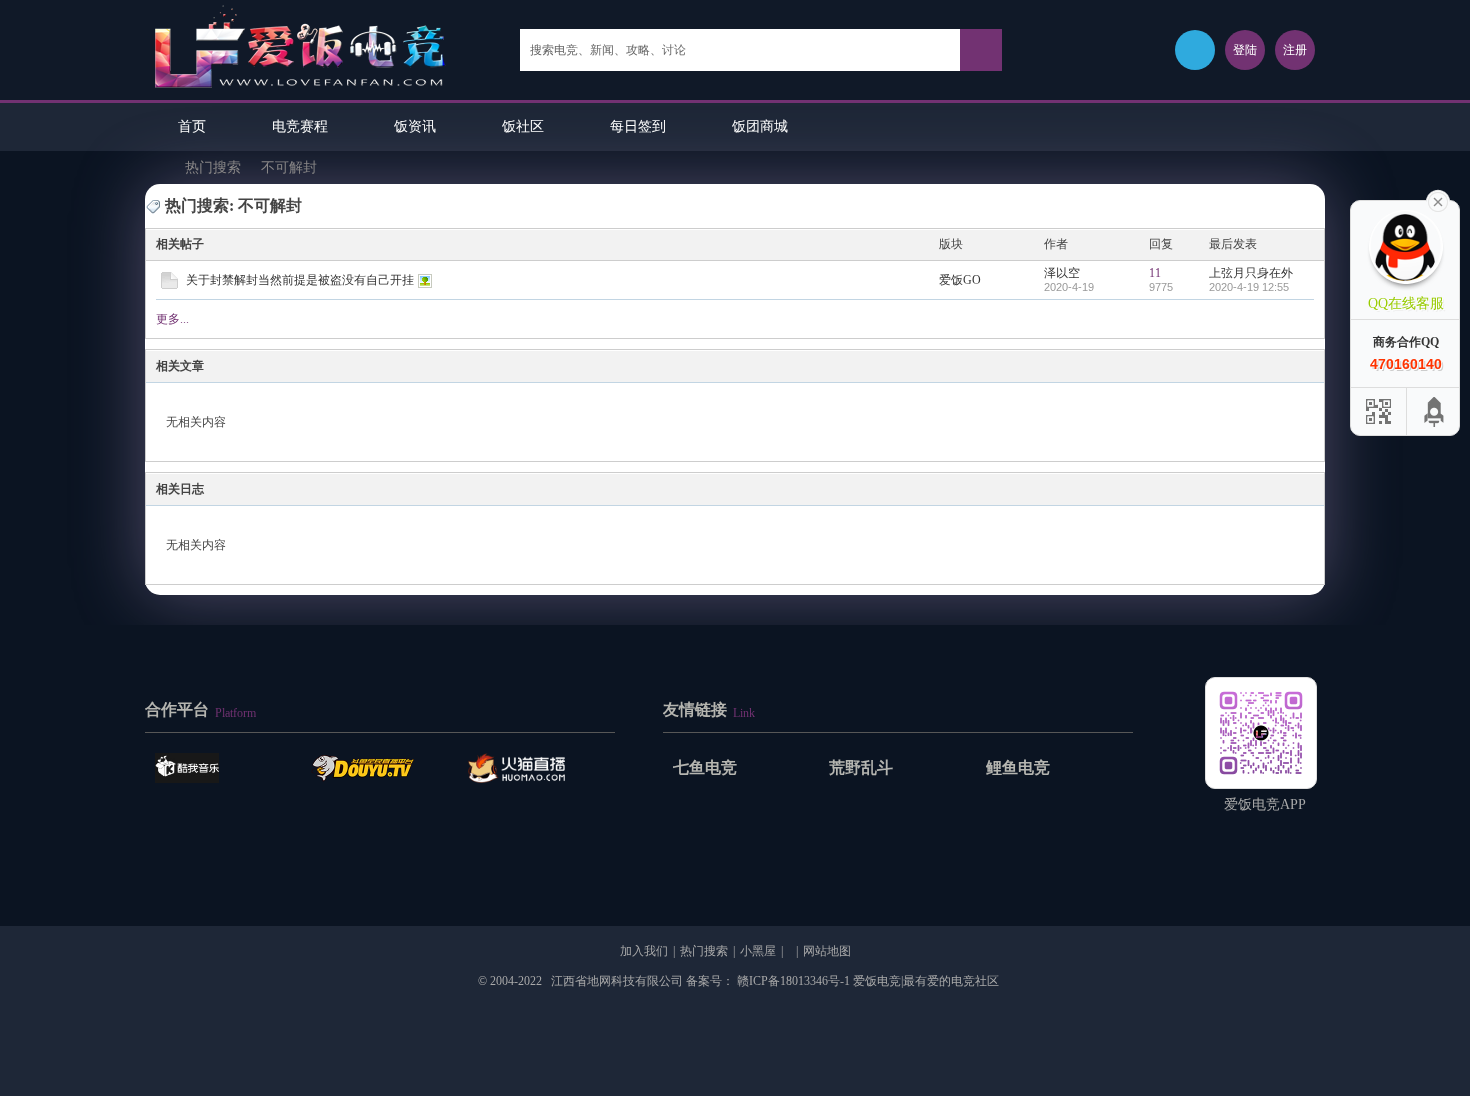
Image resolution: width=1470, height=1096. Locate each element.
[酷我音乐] (223, 768)
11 (1155, 273)
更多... (172, 319)
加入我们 (644, 951)
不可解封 (289, 167)
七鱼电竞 (705, 767)
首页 (192, 126)
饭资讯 (415, 126)
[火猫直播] (536, 768)
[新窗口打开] (169, 285)
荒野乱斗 (861, 767)
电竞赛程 (300, 126)
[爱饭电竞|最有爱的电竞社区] (301, 91)
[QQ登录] (1195, 50)
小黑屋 (758, 951)
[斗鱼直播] (379, 768)
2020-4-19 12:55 (1249, 287)
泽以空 (1062, 273)
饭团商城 (760, 126)
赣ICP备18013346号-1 (793, 981)
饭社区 (523, 126)
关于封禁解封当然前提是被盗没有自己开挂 (300, 280)
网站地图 (827, 951)
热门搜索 (213, 167)
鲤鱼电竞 (1018, 767)
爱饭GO (960, 280)
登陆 (1245, 50)
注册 (1295, 50)
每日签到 (638, 126)
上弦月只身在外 (1251, 273)
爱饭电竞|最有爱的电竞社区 (155, 167)
